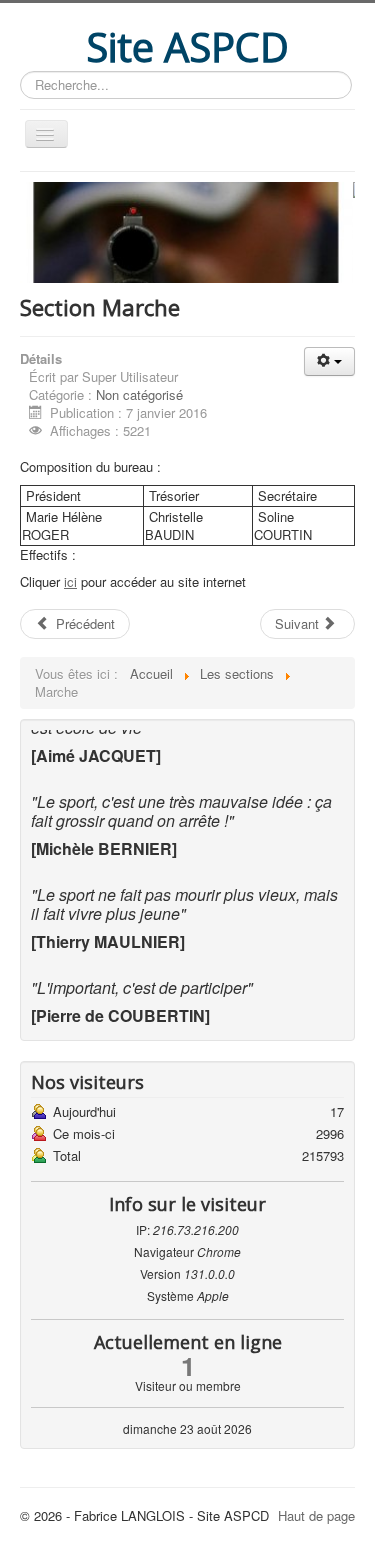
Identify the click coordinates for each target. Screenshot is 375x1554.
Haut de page (316, 1515)
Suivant (299, 623)
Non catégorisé (139, 394)
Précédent (83, 623)
